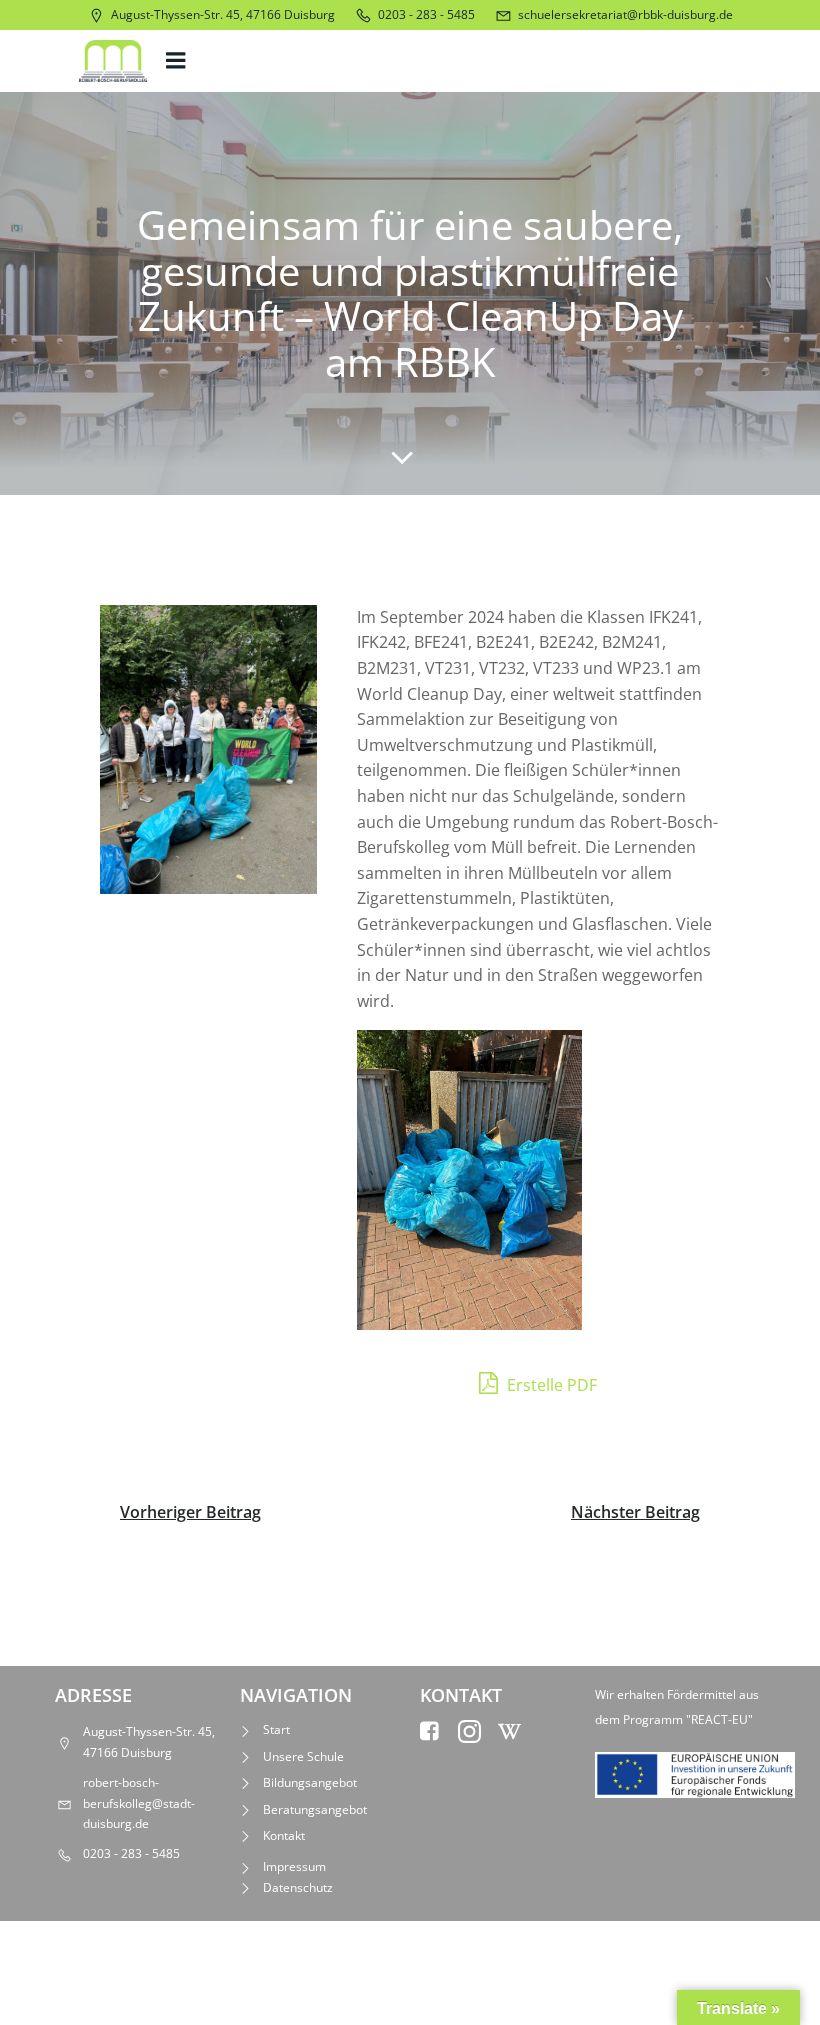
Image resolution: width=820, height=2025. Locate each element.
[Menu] (178, 61)
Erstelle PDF (550, 1385)
